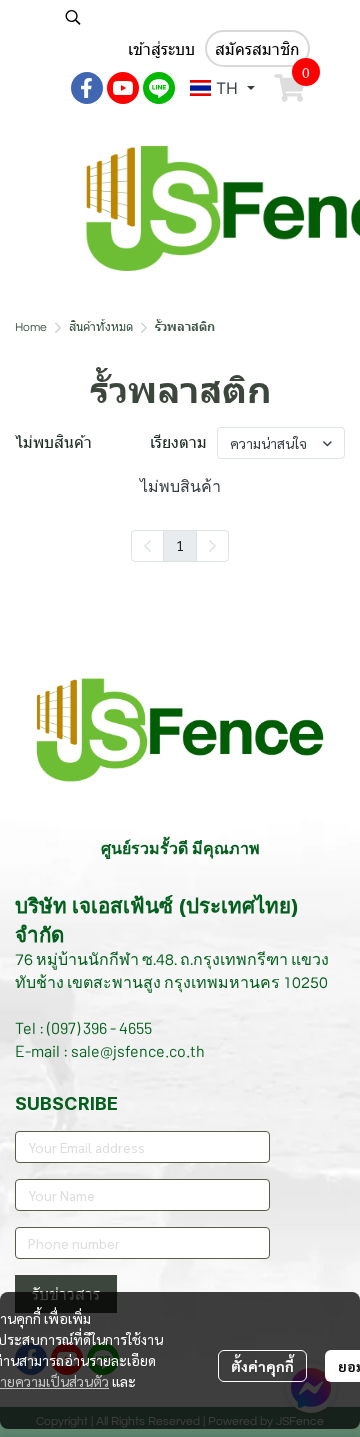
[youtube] (123, 88)
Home (31, 327)
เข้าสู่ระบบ (161, 49)
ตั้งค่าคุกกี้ (262, 1366)
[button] (185, 17)
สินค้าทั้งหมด (101, 327)
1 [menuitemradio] (180, 545)
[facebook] (87, 88)
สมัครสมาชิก (257, 49)
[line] (159, 88)
